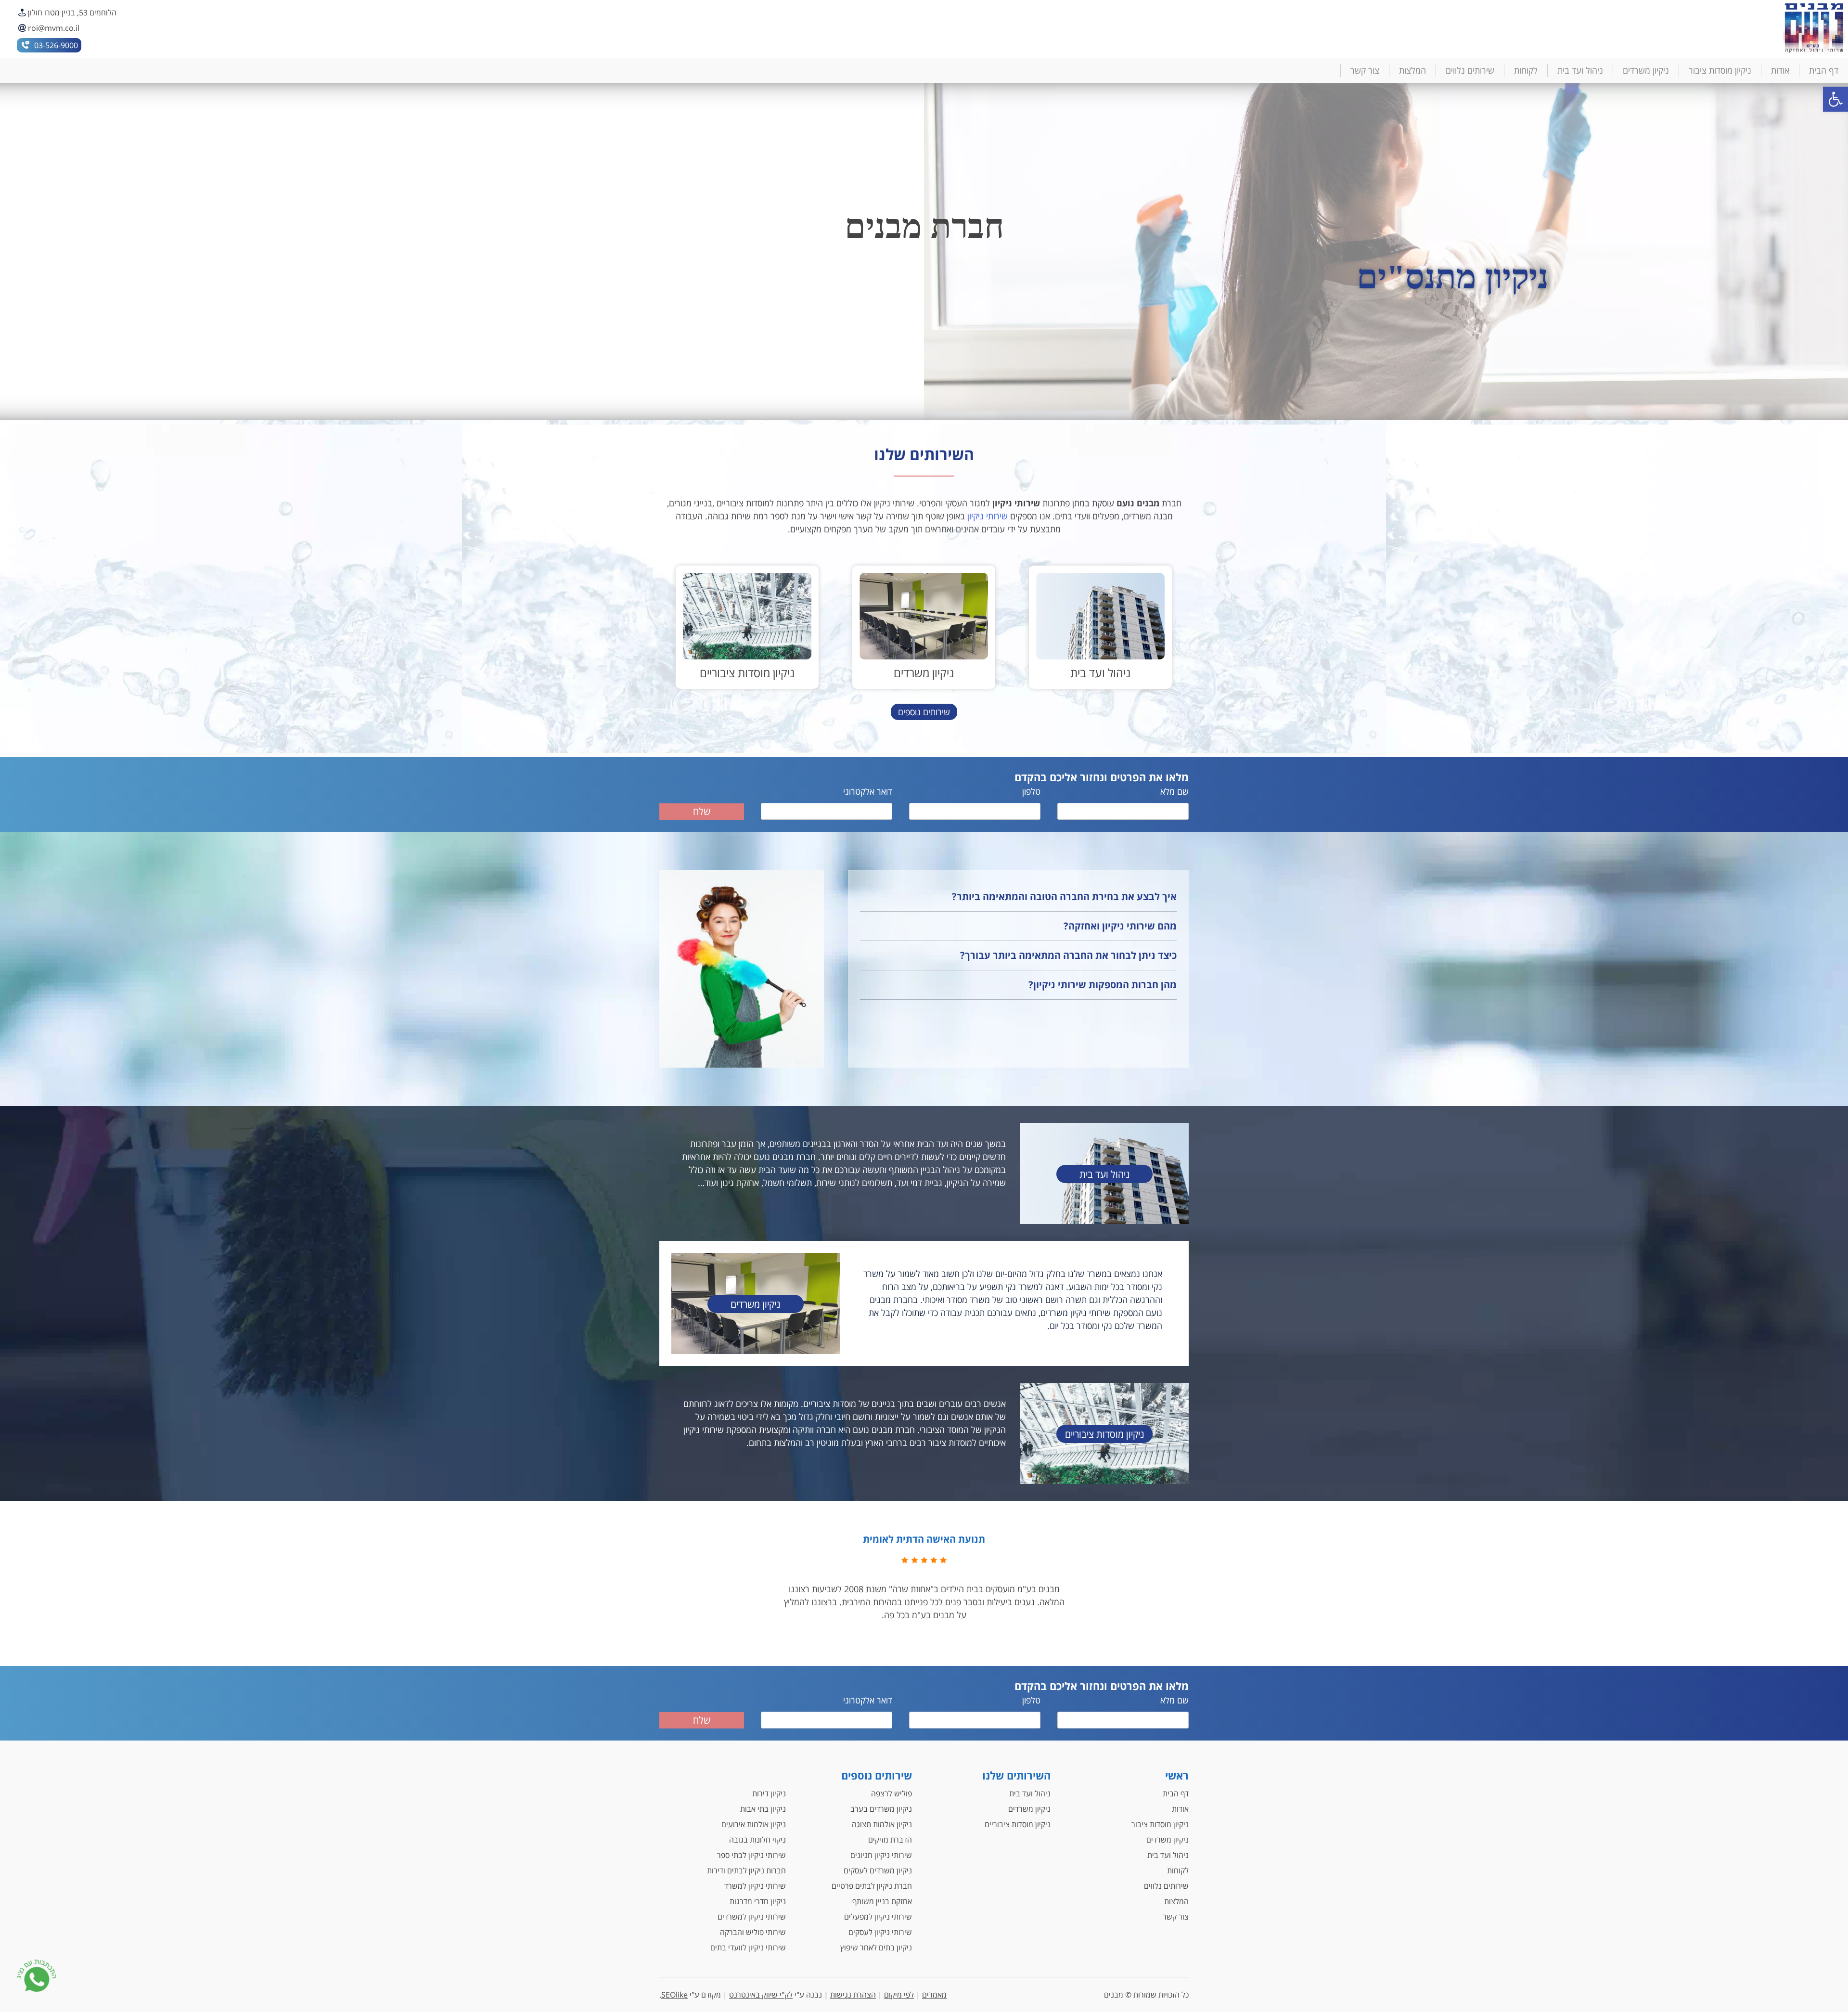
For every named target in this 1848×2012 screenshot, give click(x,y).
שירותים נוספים (924, 712)
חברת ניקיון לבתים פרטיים (872, 1886)
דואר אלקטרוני (868, 791)
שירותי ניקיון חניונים (881, 1855)
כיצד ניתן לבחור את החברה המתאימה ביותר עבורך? (1068, 955)
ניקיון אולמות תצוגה (882, 1824)
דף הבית (1824, 70)
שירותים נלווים (1470, 70)
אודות (1780, 70)
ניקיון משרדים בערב (881, 1809)
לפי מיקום (899, 1995)
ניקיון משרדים (1646, 70)
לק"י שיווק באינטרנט (761, 1995)
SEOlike (674, 1995)
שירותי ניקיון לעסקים (880, 1932)
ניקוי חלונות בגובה (757, 1840)
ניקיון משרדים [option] (924, 277)
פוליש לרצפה (892, 1793)
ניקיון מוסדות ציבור (1720, 70)
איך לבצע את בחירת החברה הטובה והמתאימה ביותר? (1064, 896)
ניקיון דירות (769, 1793)
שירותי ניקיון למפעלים (878, 1917)
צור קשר (1365, 70)
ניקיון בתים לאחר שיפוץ (876, 1948)
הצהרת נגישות (853, 1995)
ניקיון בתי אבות (763, 1809)
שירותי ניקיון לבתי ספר (751, 1855)
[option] (1100, 627)
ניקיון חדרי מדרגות (758, 1901)
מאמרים (934, 1995)
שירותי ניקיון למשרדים (752, 1917)
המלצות (1412, 70)
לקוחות (1526, 70)
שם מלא (1174, 791)
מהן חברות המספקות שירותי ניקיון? (1103, 985)
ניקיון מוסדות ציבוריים (1018, 1824)
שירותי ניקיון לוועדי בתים (748, 1948)
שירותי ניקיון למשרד (755, 1886)
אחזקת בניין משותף (882, 1901)
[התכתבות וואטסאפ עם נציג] (37, 1977)
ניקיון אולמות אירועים (754, 1824)
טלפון (1031, 791)
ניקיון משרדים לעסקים (878, 1870)
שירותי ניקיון (988, 516)
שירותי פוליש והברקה (753, 1932)
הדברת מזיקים (890, 1840)
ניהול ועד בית (1580, 70)
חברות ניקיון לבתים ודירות (746, 1870)
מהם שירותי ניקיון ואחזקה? (1120, 926)
